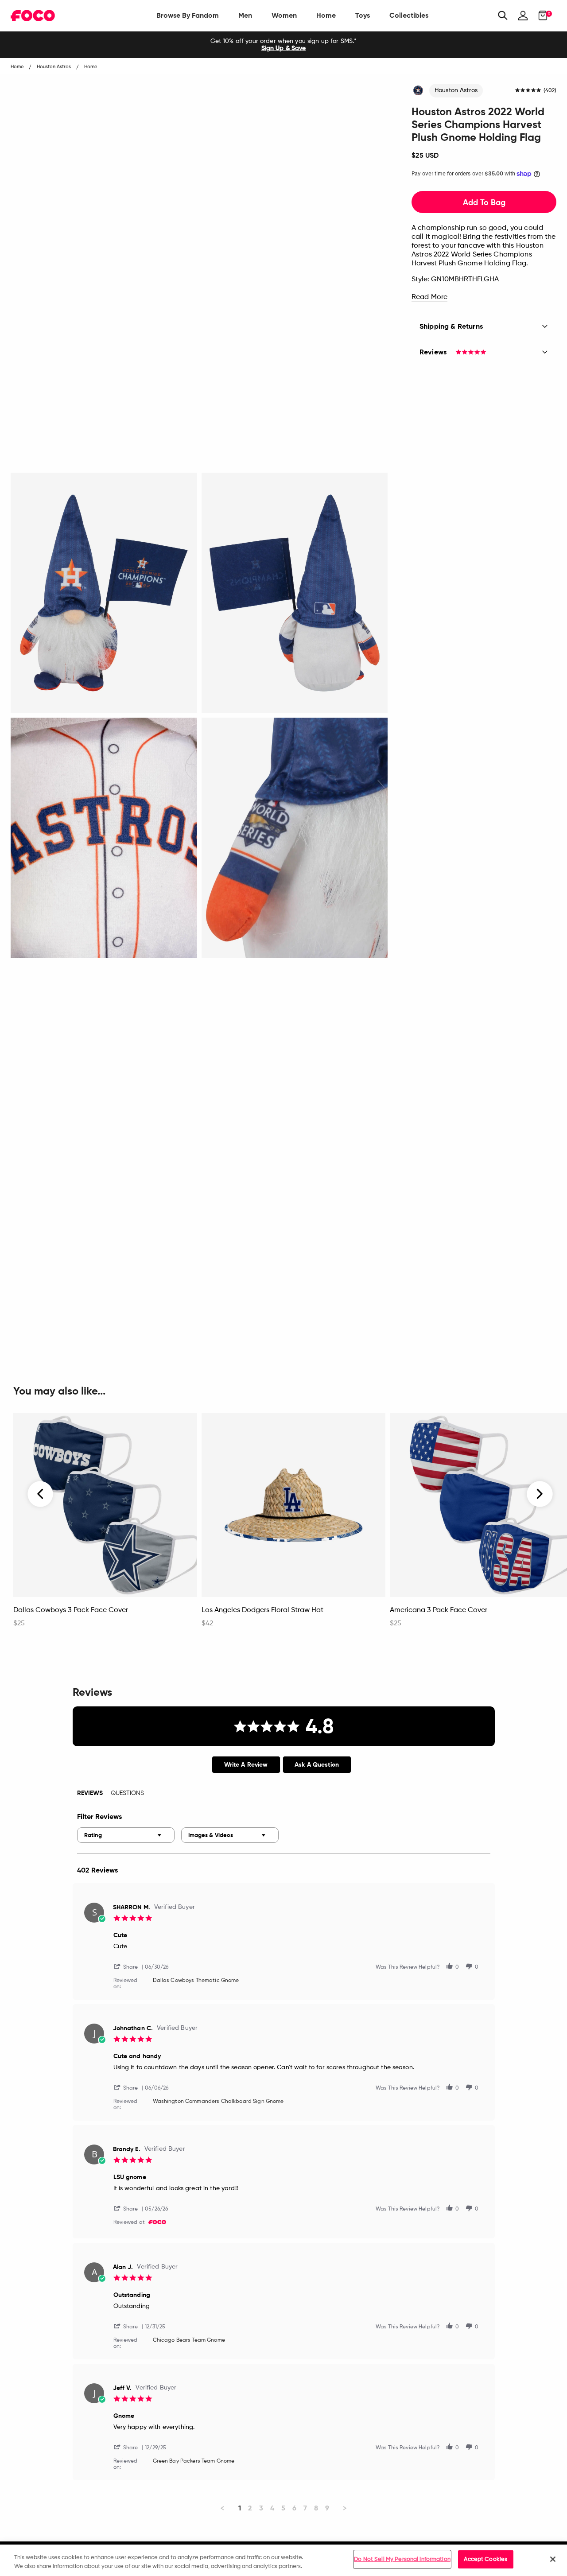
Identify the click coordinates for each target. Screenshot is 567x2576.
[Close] (553, 2559)
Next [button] (540, 1494)
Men (245, 15)
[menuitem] (188, 16)
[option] (283, 45)
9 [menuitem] (327, 2508)
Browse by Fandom (188, 15)
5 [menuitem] (283, 2508)
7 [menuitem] (305, 2508)
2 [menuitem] (250, 2508)
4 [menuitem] (272, 2508)
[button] (129, 1966)
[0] (540, 16)
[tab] (246, 1765)
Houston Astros (456, 90)
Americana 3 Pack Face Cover (439, 1610)
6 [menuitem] (294, 2508)
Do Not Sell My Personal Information (402, 2559)
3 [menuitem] (261, 2508)
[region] (283, 2560)
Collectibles (409, 15)
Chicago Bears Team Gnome (189, 2340)
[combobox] (126, 1835)
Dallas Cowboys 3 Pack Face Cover (71, 1610)
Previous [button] (41, 1494)
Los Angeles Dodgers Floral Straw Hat (262, 1610)
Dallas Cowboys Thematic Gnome (196, 1981)
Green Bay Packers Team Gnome (194, 2461)
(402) (550, 91)
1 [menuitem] (240, 2508)
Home (326, 15)
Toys (363, 15)
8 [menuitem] (316, 2508)
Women (284, 15)
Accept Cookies (485, 2559)
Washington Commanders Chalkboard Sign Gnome (218, 2102)
